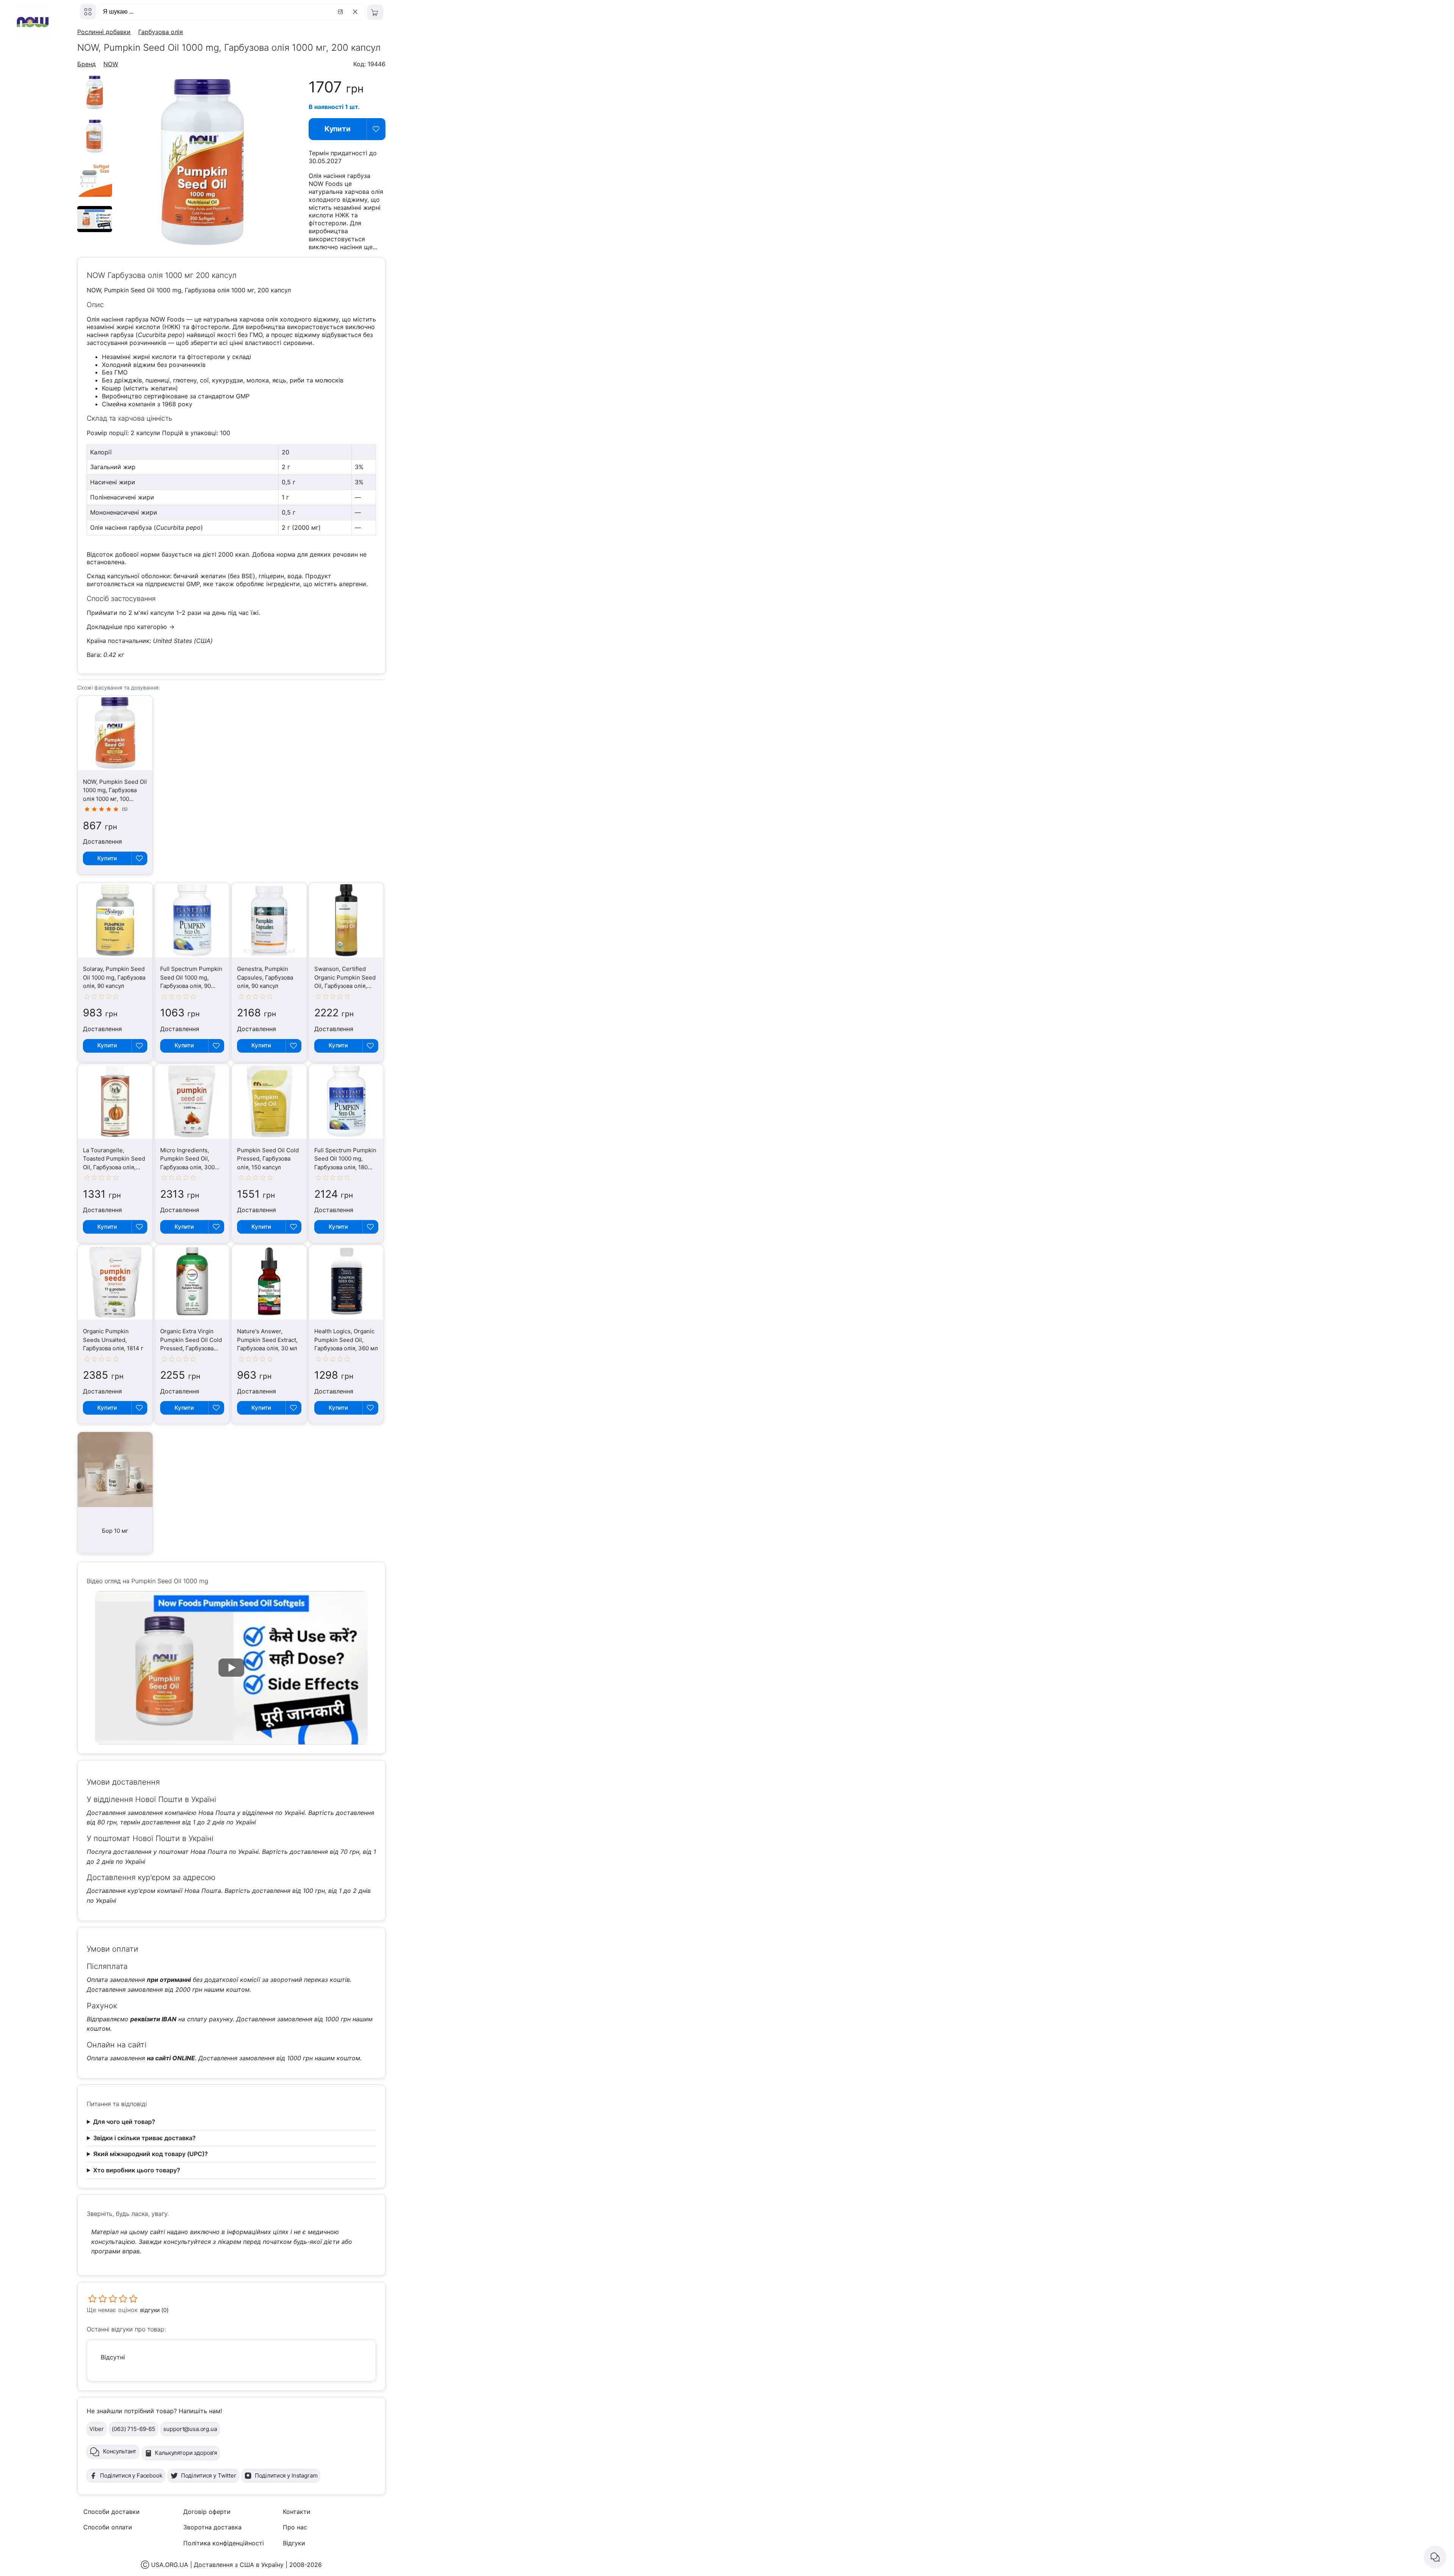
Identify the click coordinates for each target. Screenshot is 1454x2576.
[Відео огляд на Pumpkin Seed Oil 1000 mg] (95, 230)
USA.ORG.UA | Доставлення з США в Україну (217, 2565)
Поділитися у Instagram (286, 2475)
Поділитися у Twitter (209, 2475)
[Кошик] (375, 12)
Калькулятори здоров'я (186, 2453)
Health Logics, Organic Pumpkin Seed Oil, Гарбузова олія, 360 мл (346, 1340)
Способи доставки (112, 2512)
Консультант (120, 2451)
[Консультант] (1435, 2557)
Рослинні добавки (104, 32)
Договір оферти (207, 2512)
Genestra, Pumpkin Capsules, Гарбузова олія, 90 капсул (265, 977)
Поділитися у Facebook (131, 2475)
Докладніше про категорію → (131, 627)
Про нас (295, 2527)
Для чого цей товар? (124, 2122)
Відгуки (294, 2543)
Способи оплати (108, 2527)
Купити (338, 129)
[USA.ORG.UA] (88, 12)
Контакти (297, 2512)
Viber (96, 2429)
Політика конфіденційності (224, 2543)
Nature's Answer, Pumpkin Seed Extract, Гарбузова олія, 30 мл (267, 1340)
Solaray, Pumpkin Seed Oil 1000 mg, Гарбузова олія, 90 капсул (114, 977)
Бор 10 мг (115, 1531)
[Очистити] (356, 12)
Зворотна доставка (212, 2527)
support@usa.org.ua (190, 2429)
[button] (231, 1668)
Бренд (87, 64)
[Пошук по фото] (342, 12)
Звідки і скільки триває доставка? (144, 2138)
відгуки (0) (154, 2310)
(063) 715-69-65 (133, 2429)
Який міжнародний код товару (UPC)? (151, 2154)
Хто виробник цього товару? (137, 2170)
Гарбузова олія (161, 32)
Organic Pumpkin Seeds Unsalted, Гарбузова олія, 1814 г (113, 1340)
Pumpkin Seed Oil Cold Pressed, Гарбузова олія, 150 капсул (268, 1159)
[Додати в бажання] (376, 129)
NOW (111, 64)
